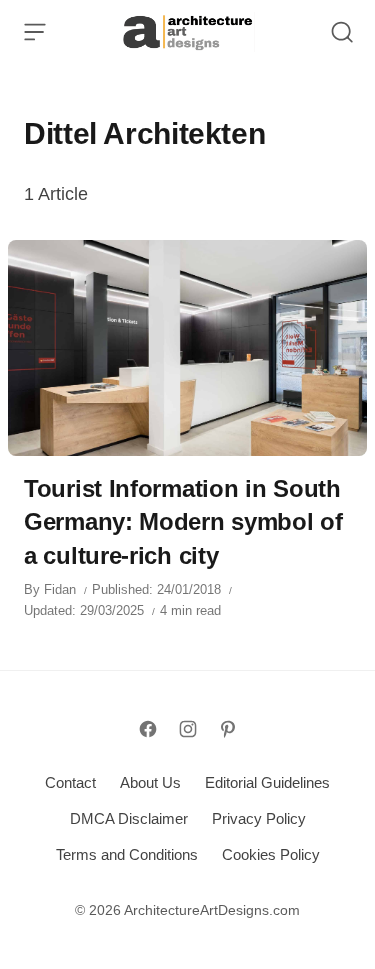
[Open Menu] (35, 32)
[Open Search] (342, 32)
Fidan (60, 589)
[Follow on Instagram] (188, 729)
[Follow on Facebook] (148, 729)
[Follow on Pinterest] (228, 729)
